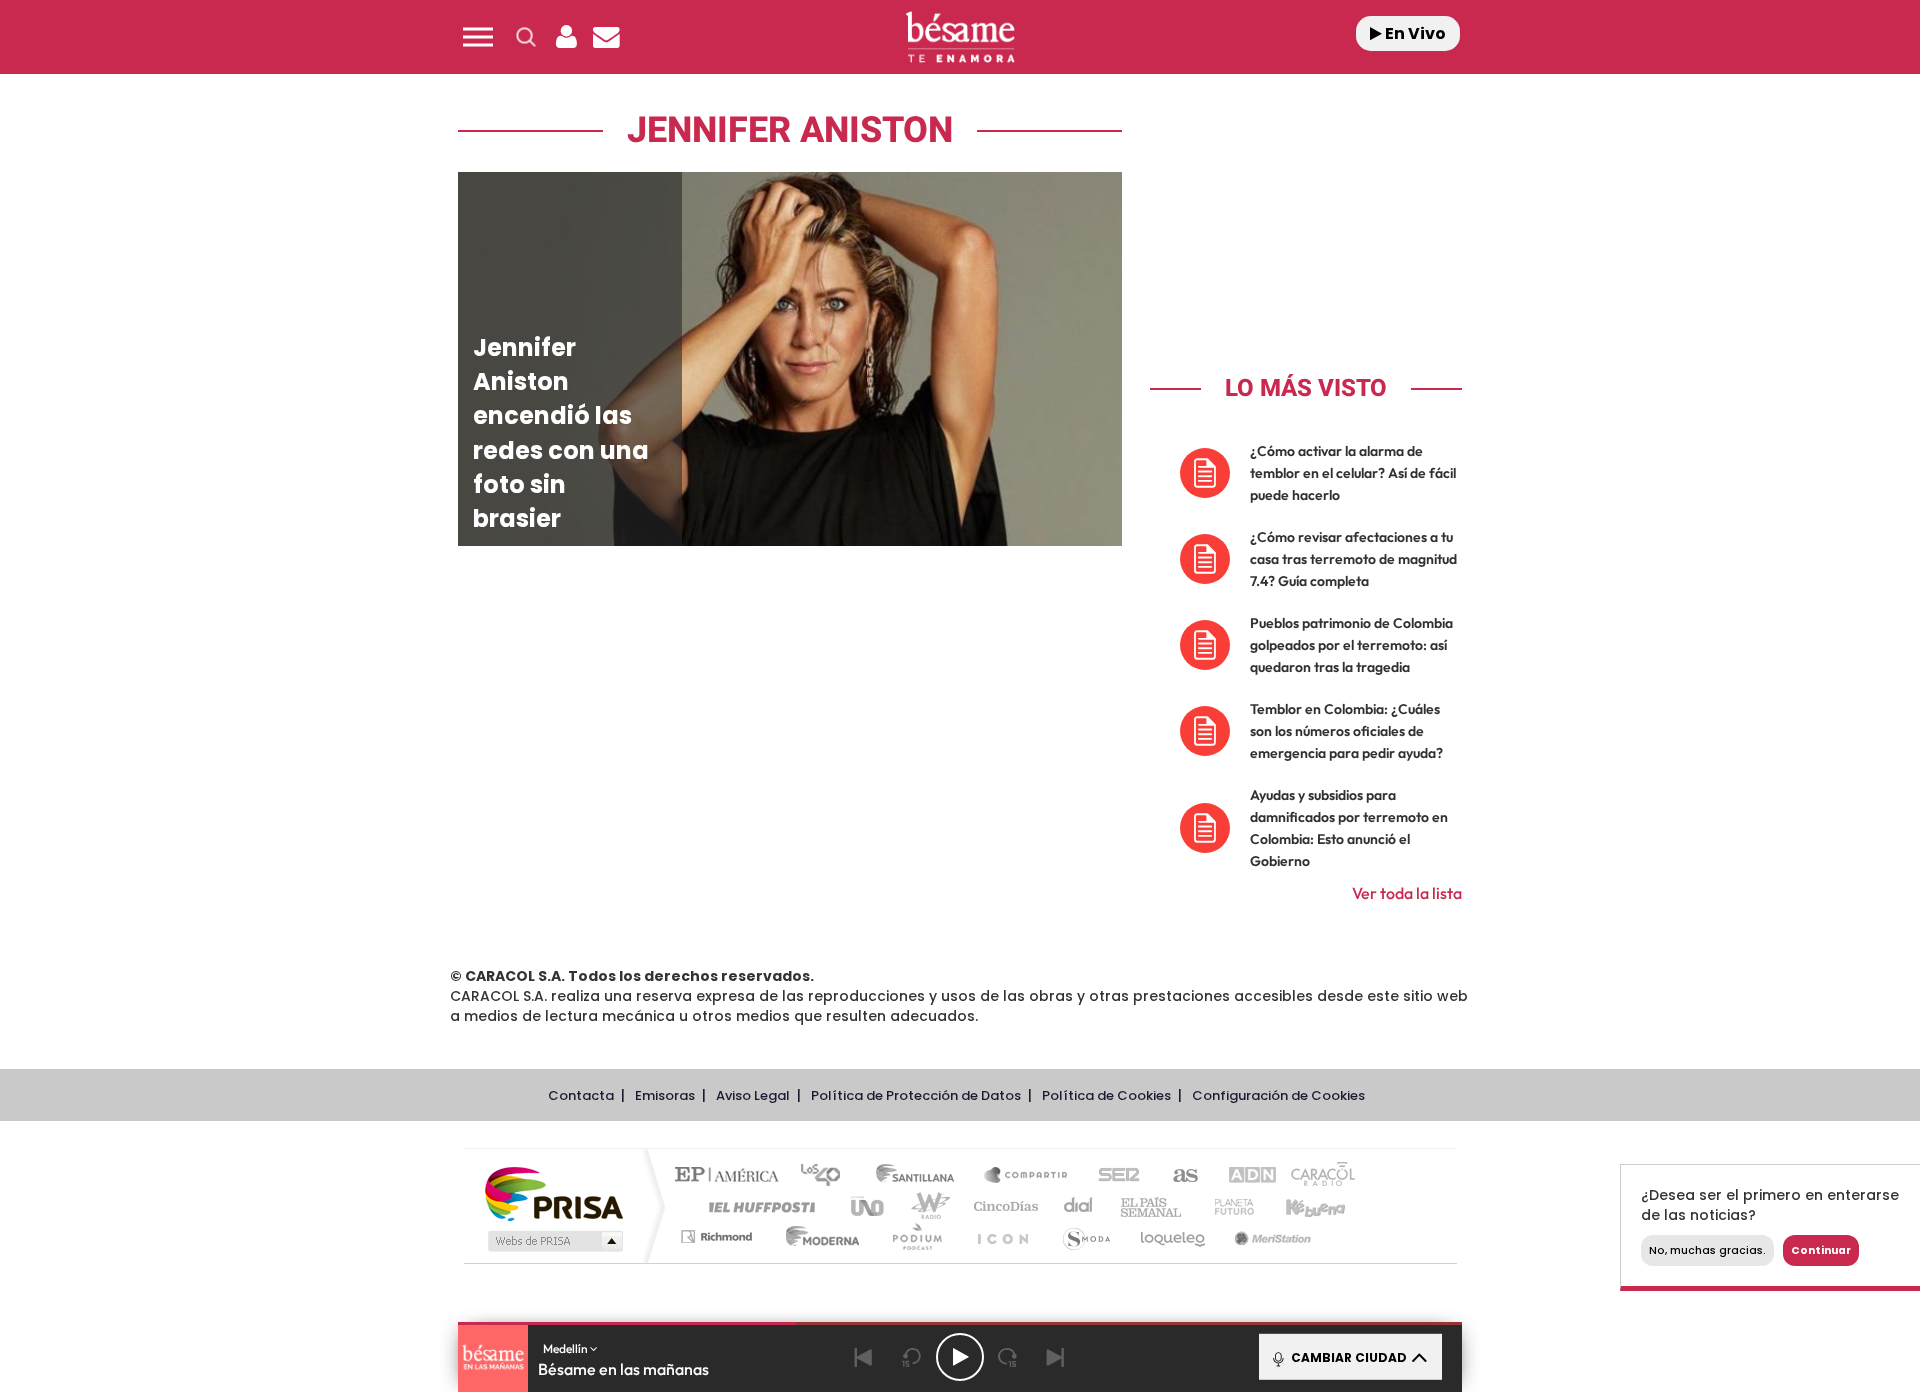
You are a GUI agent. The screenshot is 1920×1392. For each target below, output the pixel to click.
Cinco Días (1003, 1206)
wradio (926, 1206)
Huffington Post (758, 1206)
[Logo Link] (960, 37)
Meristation (1270, 1236)
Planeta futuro (1226, 1206)
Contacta (581, 1095)
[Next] (1056, 1357)
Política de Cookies (1106, 1095)
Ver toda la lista (1407, 893)
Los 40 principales (827, 1176)
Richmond (719, 1236)
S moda (1085, 1236)
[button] (478, 37)
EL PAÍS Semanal (1152, 1206)
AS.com (1176, 1176)
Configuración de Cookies (1278, 1095)
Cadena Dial (1079, 1206)
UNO (869, 1206)
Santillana (921, 1176)
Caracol (1316, 1176)
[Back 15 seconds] (912, 1357)
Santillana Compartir (1027, 1176)
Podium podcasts (916, 1236)
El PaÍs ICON (1002, 1236)
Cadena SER (1113, 1176)
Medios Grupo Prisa (553, 1241)
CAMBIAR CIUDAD (1347, 1357)
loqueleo (1174, 1236)
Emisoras (665, 1095)
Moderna (817, 1236)
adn (1242, 1176)
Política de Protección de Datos (916, 1095)
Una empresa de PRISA (554, 1192)
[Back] (864, 1357)
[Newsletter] (606, 37)
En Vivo (1414, 33)
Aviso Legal (753, 1095)
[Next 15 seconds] (1008, 1357)
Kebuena (1298, 1206)
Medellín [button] (566, 1348)
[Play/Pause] (960, 1357)
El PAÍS (731, 1176)
